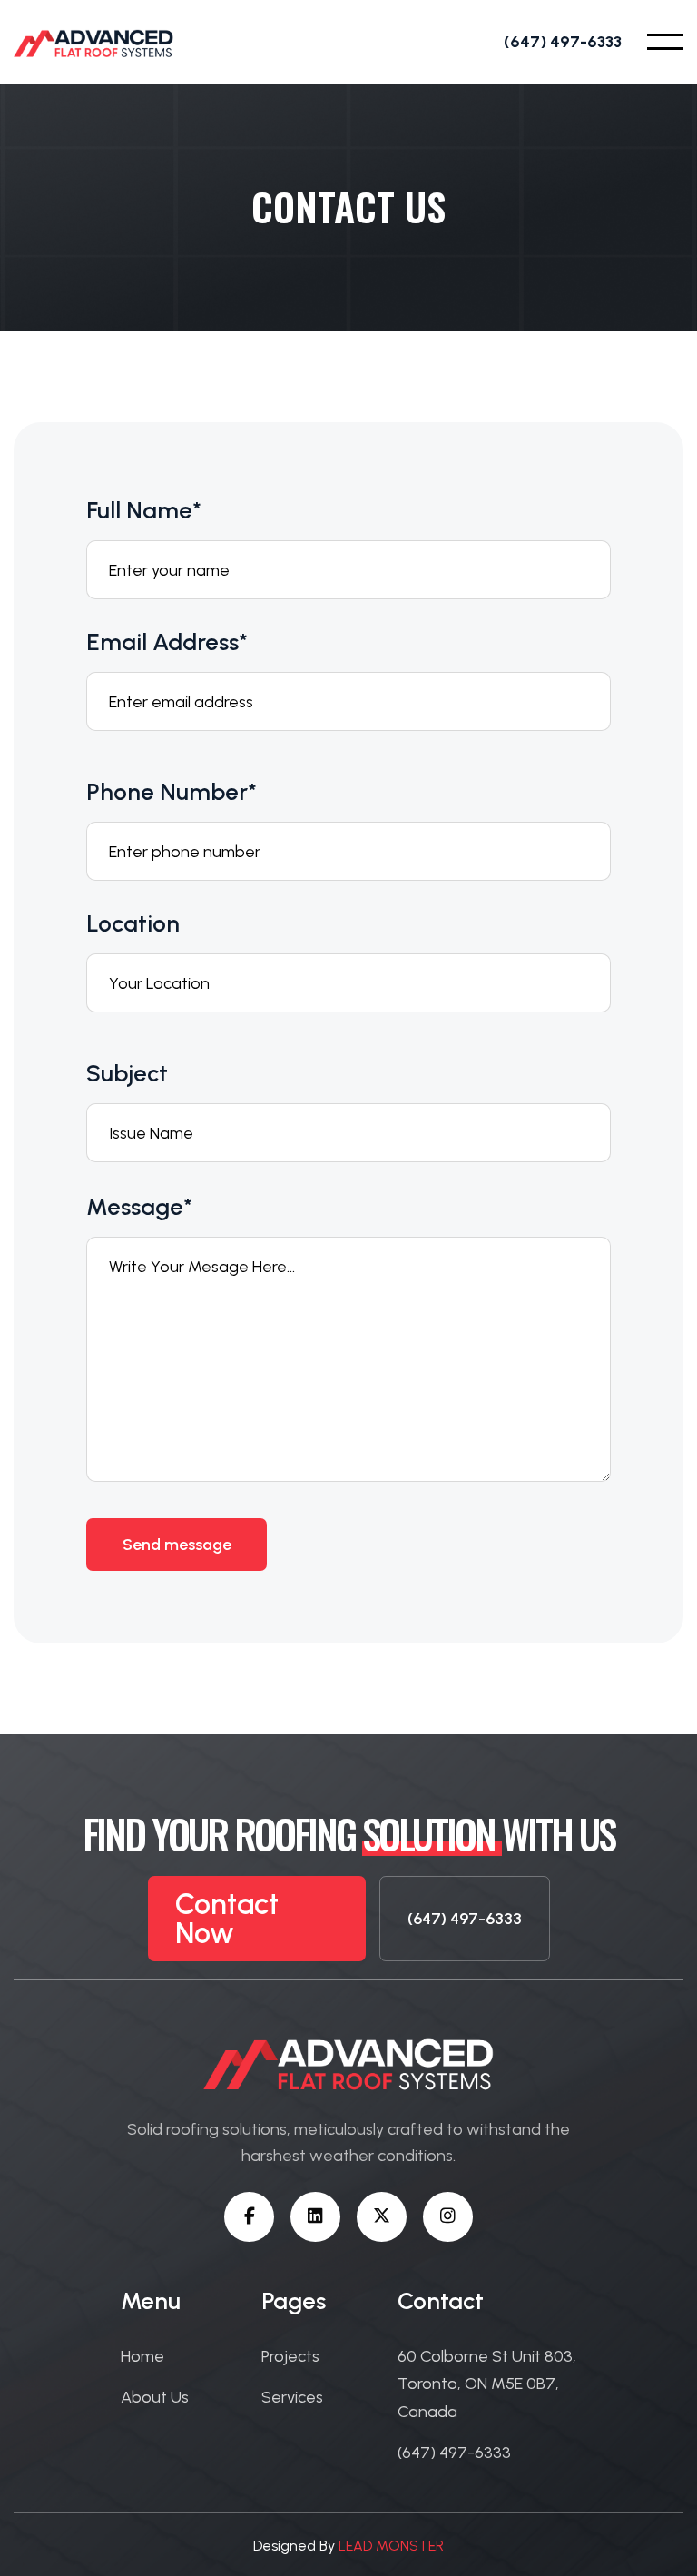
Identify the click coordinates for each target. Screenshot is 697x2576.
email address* (167, 642)
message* (139, 1207)
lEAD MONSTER (391, 2546)
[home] (93, 42)
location (133, 923)
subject (127, 1073)
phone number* (172, 792)
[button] (665, 42)
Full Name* (144, 510)
